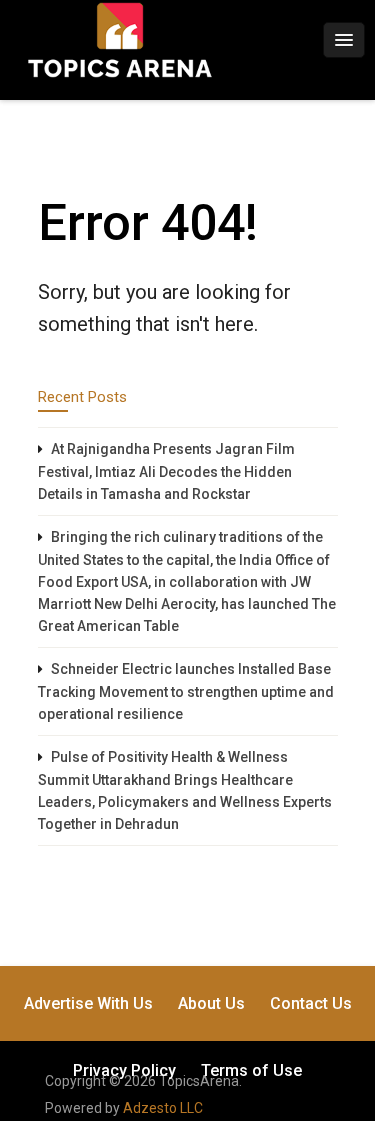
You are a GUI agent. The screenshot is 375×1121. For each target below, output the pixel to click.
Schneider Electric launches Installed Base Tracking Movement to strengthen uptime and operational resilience (186, 691)
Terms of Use (251, 1070)
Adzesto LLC (163, 1108)
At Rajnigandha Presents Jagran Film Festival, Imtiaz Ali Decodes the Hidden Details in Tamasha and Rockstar (166, 471)
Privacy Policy (124, 1070)
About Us (211, 1003)
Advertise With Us (88, 1003)
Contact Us (311, 1003)
